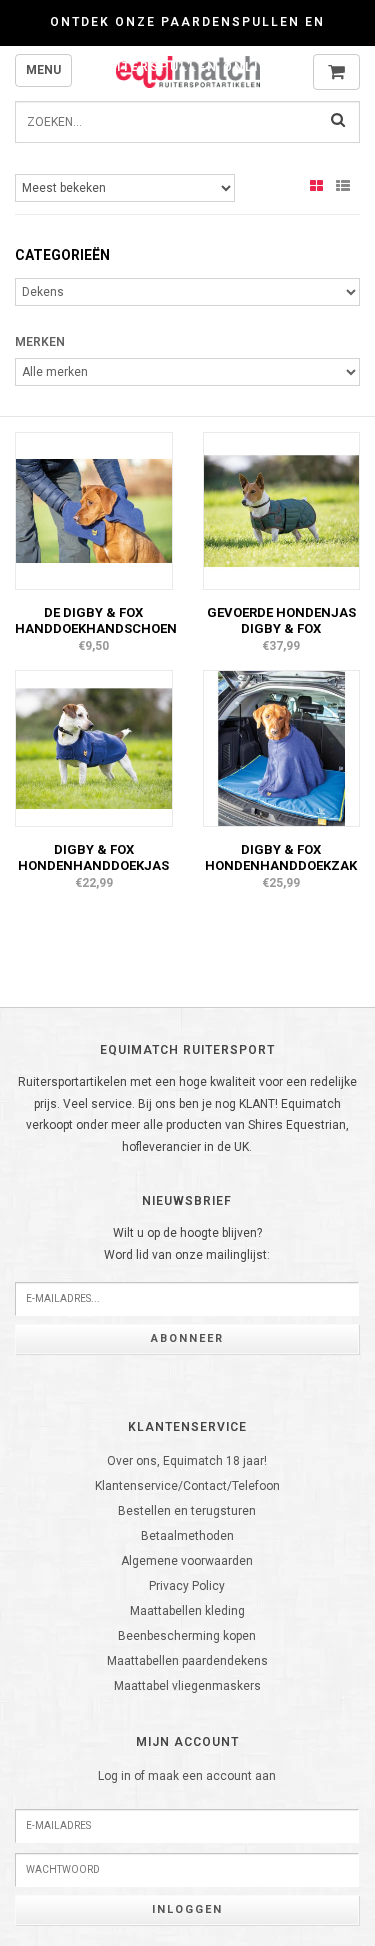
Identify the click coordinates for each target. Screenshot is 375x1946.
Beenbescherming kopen (187, 1636)
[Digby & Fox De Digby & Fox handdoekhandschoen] (94, 510)
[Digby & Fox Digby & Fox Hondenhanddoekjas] (94, 747)
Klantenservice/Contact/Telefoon (187, 1486)
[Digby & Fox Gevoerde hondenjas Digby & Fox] (282, 510)
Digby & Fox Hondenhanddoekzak (281, 857)
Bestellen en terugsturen (187, 1511)
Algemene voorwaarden (187, 1561)
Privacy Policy (187, 1586)
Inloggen (187, 1909)
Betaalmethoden (187, 1536)
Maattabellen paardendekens (187, 1661)
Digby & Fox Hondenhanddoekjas (93, 857)
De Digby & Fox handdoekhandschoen (96, 620)
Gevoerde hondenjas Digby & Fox (281, 620)
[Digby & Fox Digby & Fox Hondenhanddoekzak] (282, 747)
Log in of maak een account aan (187, 1776)
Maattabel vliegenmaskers (187, 1686)
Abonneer (187, 1338)
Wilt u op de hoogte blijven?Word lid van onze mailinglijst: (187, 1244)
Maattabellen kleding (187, 1611)
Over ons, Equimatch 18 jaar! (187, 1461)
